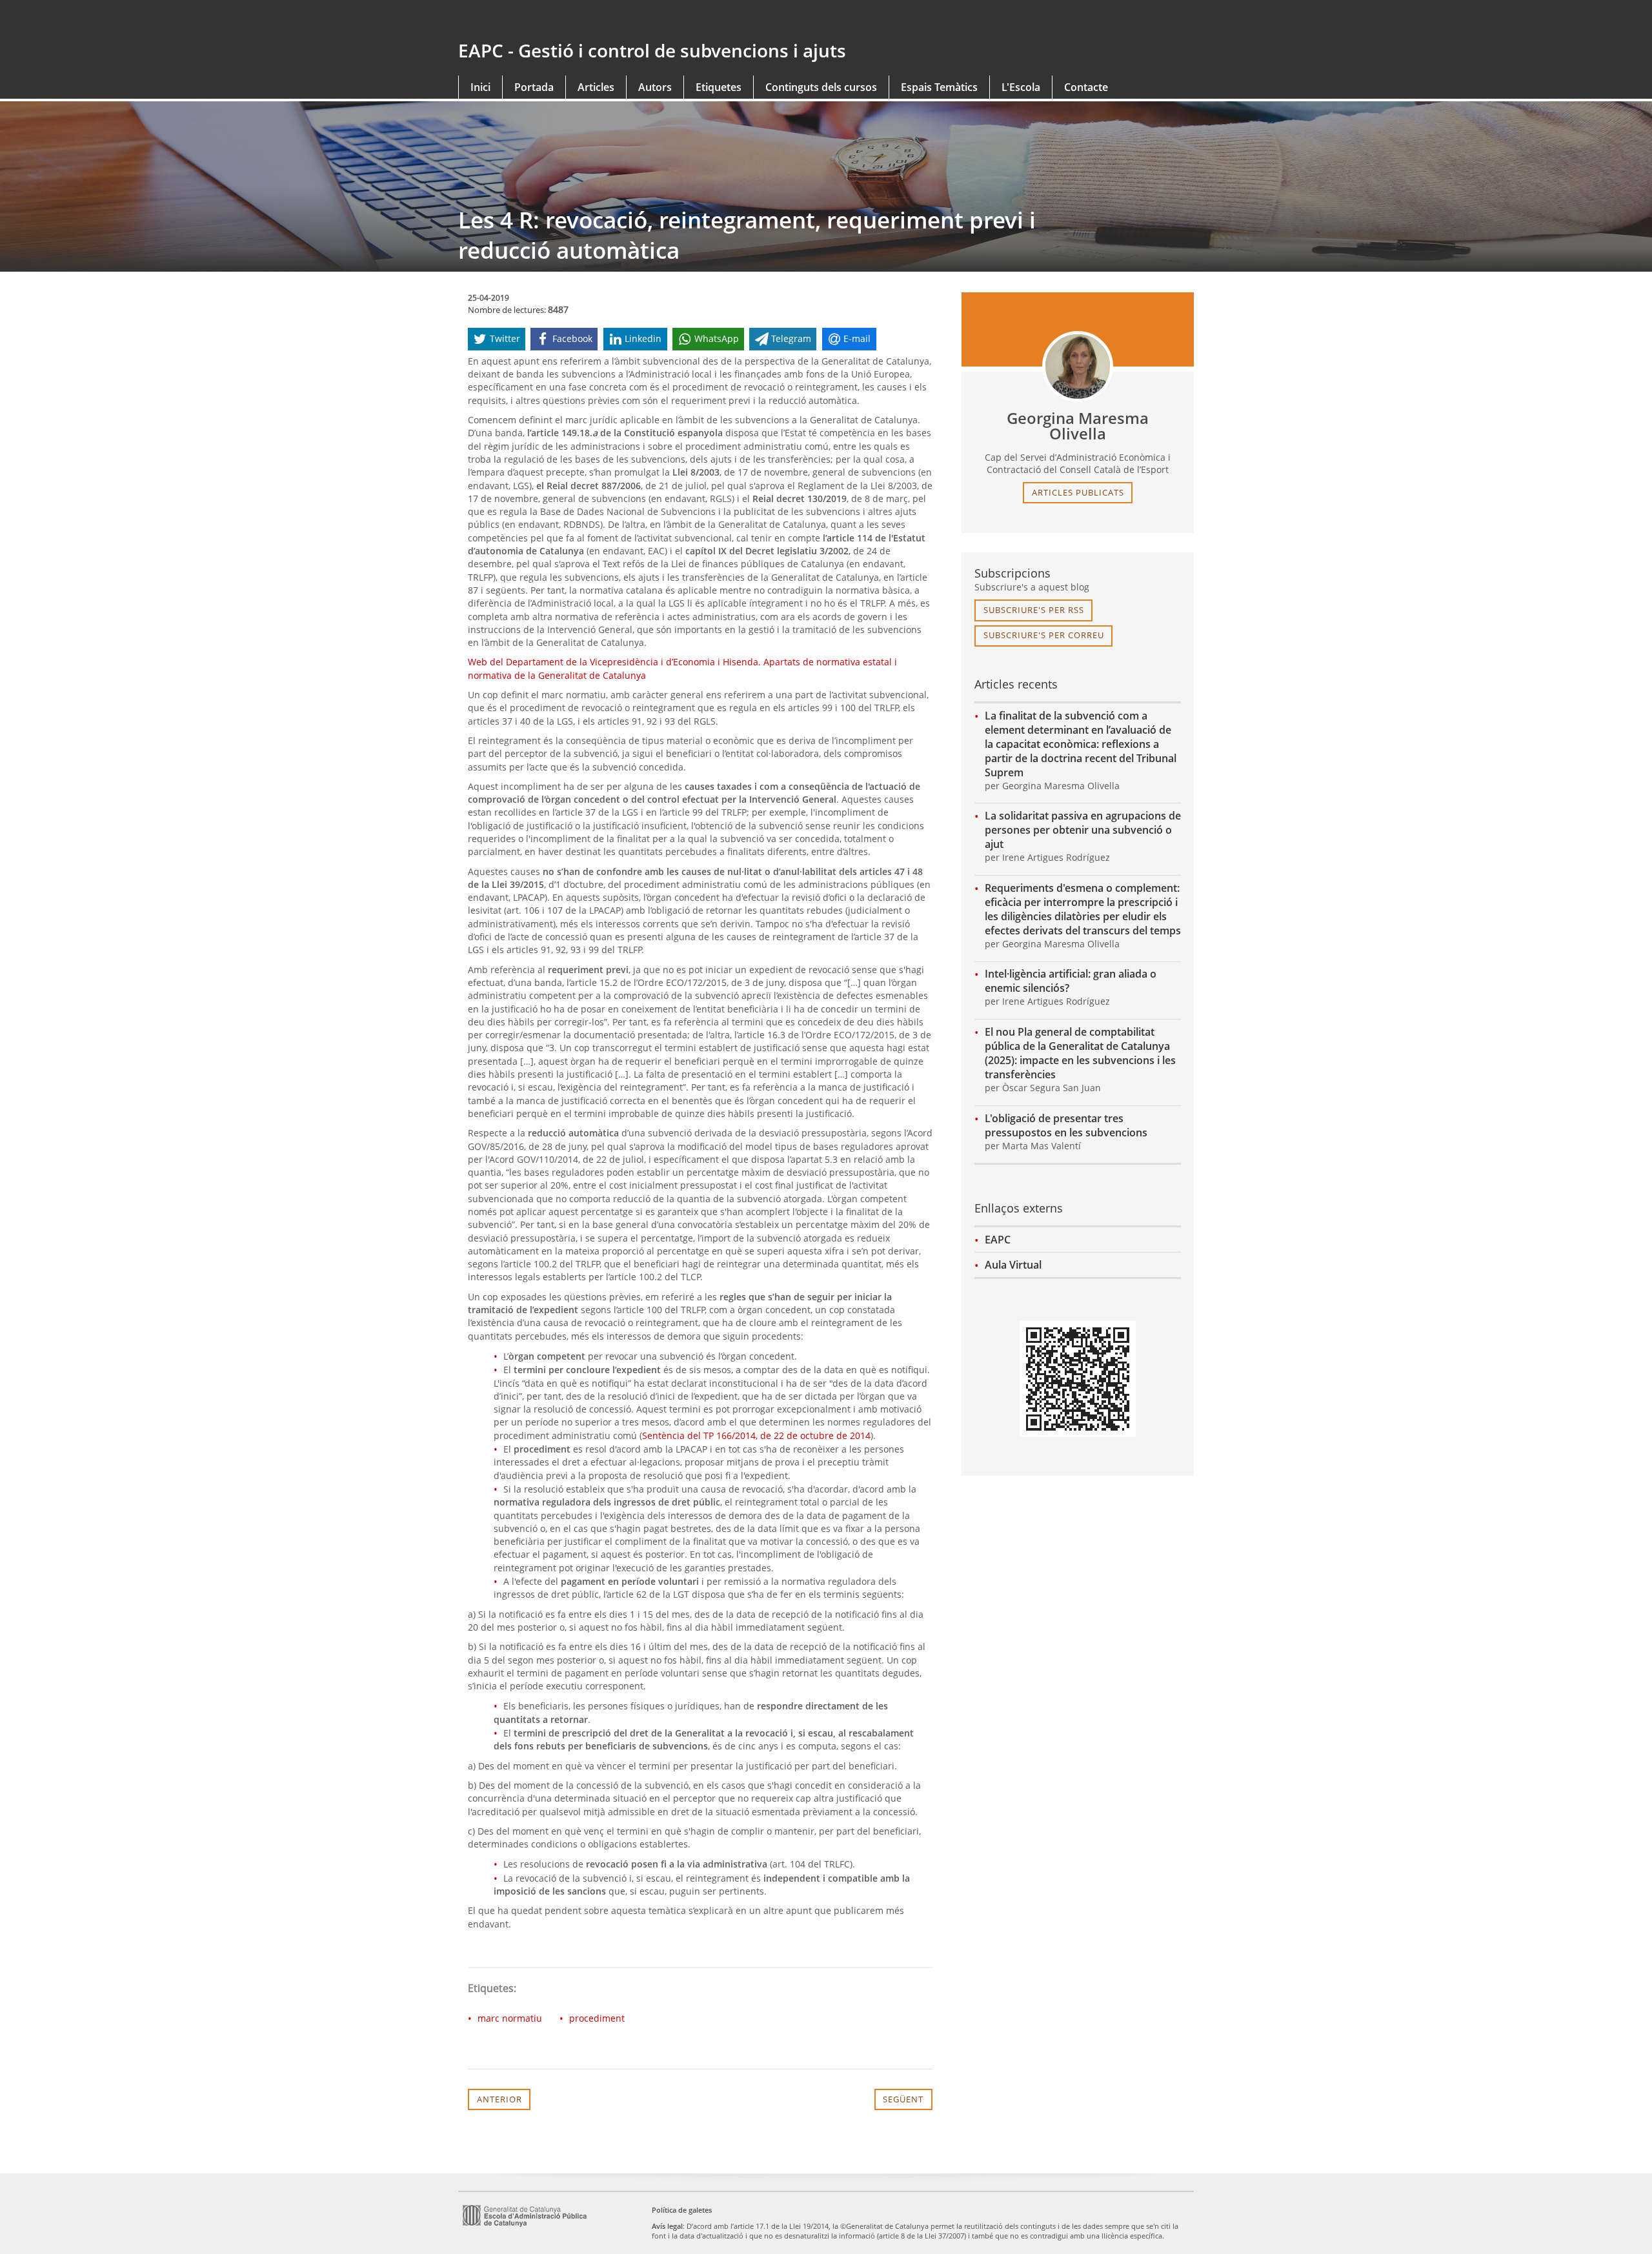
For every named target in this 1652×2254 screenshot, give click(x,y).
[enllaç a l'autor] (1078, 367)
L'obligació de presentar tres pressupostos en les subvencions (1066, 1125)
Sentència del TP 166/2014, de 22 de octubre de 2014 (756, 1435)
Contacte (1086, 87)
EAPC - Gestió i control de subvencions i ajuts (652, 50)
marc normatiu (510, 2018)
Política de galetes (682, 2210)
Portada (534, 87)
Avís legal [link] (667, 2226)
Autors (655, 87)
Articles (596, 87)
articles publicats (1078, 492)
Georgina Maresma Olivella (1078, 426)
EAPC (998, 1240)
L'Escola (1021, 87)
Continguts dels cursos (821, 87)
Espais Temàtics (939, 87)
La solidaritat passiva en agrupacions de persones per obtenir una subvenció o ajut (1083, 830)
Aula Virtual (1013, 1265)
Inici (480, 87)
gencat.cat (637, 21)
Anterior (499, 2099)
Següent (903, 2099)
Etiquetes (719, 87)
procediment (597, 2018)
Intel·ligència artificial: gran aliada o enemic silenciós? (1071, 981)
